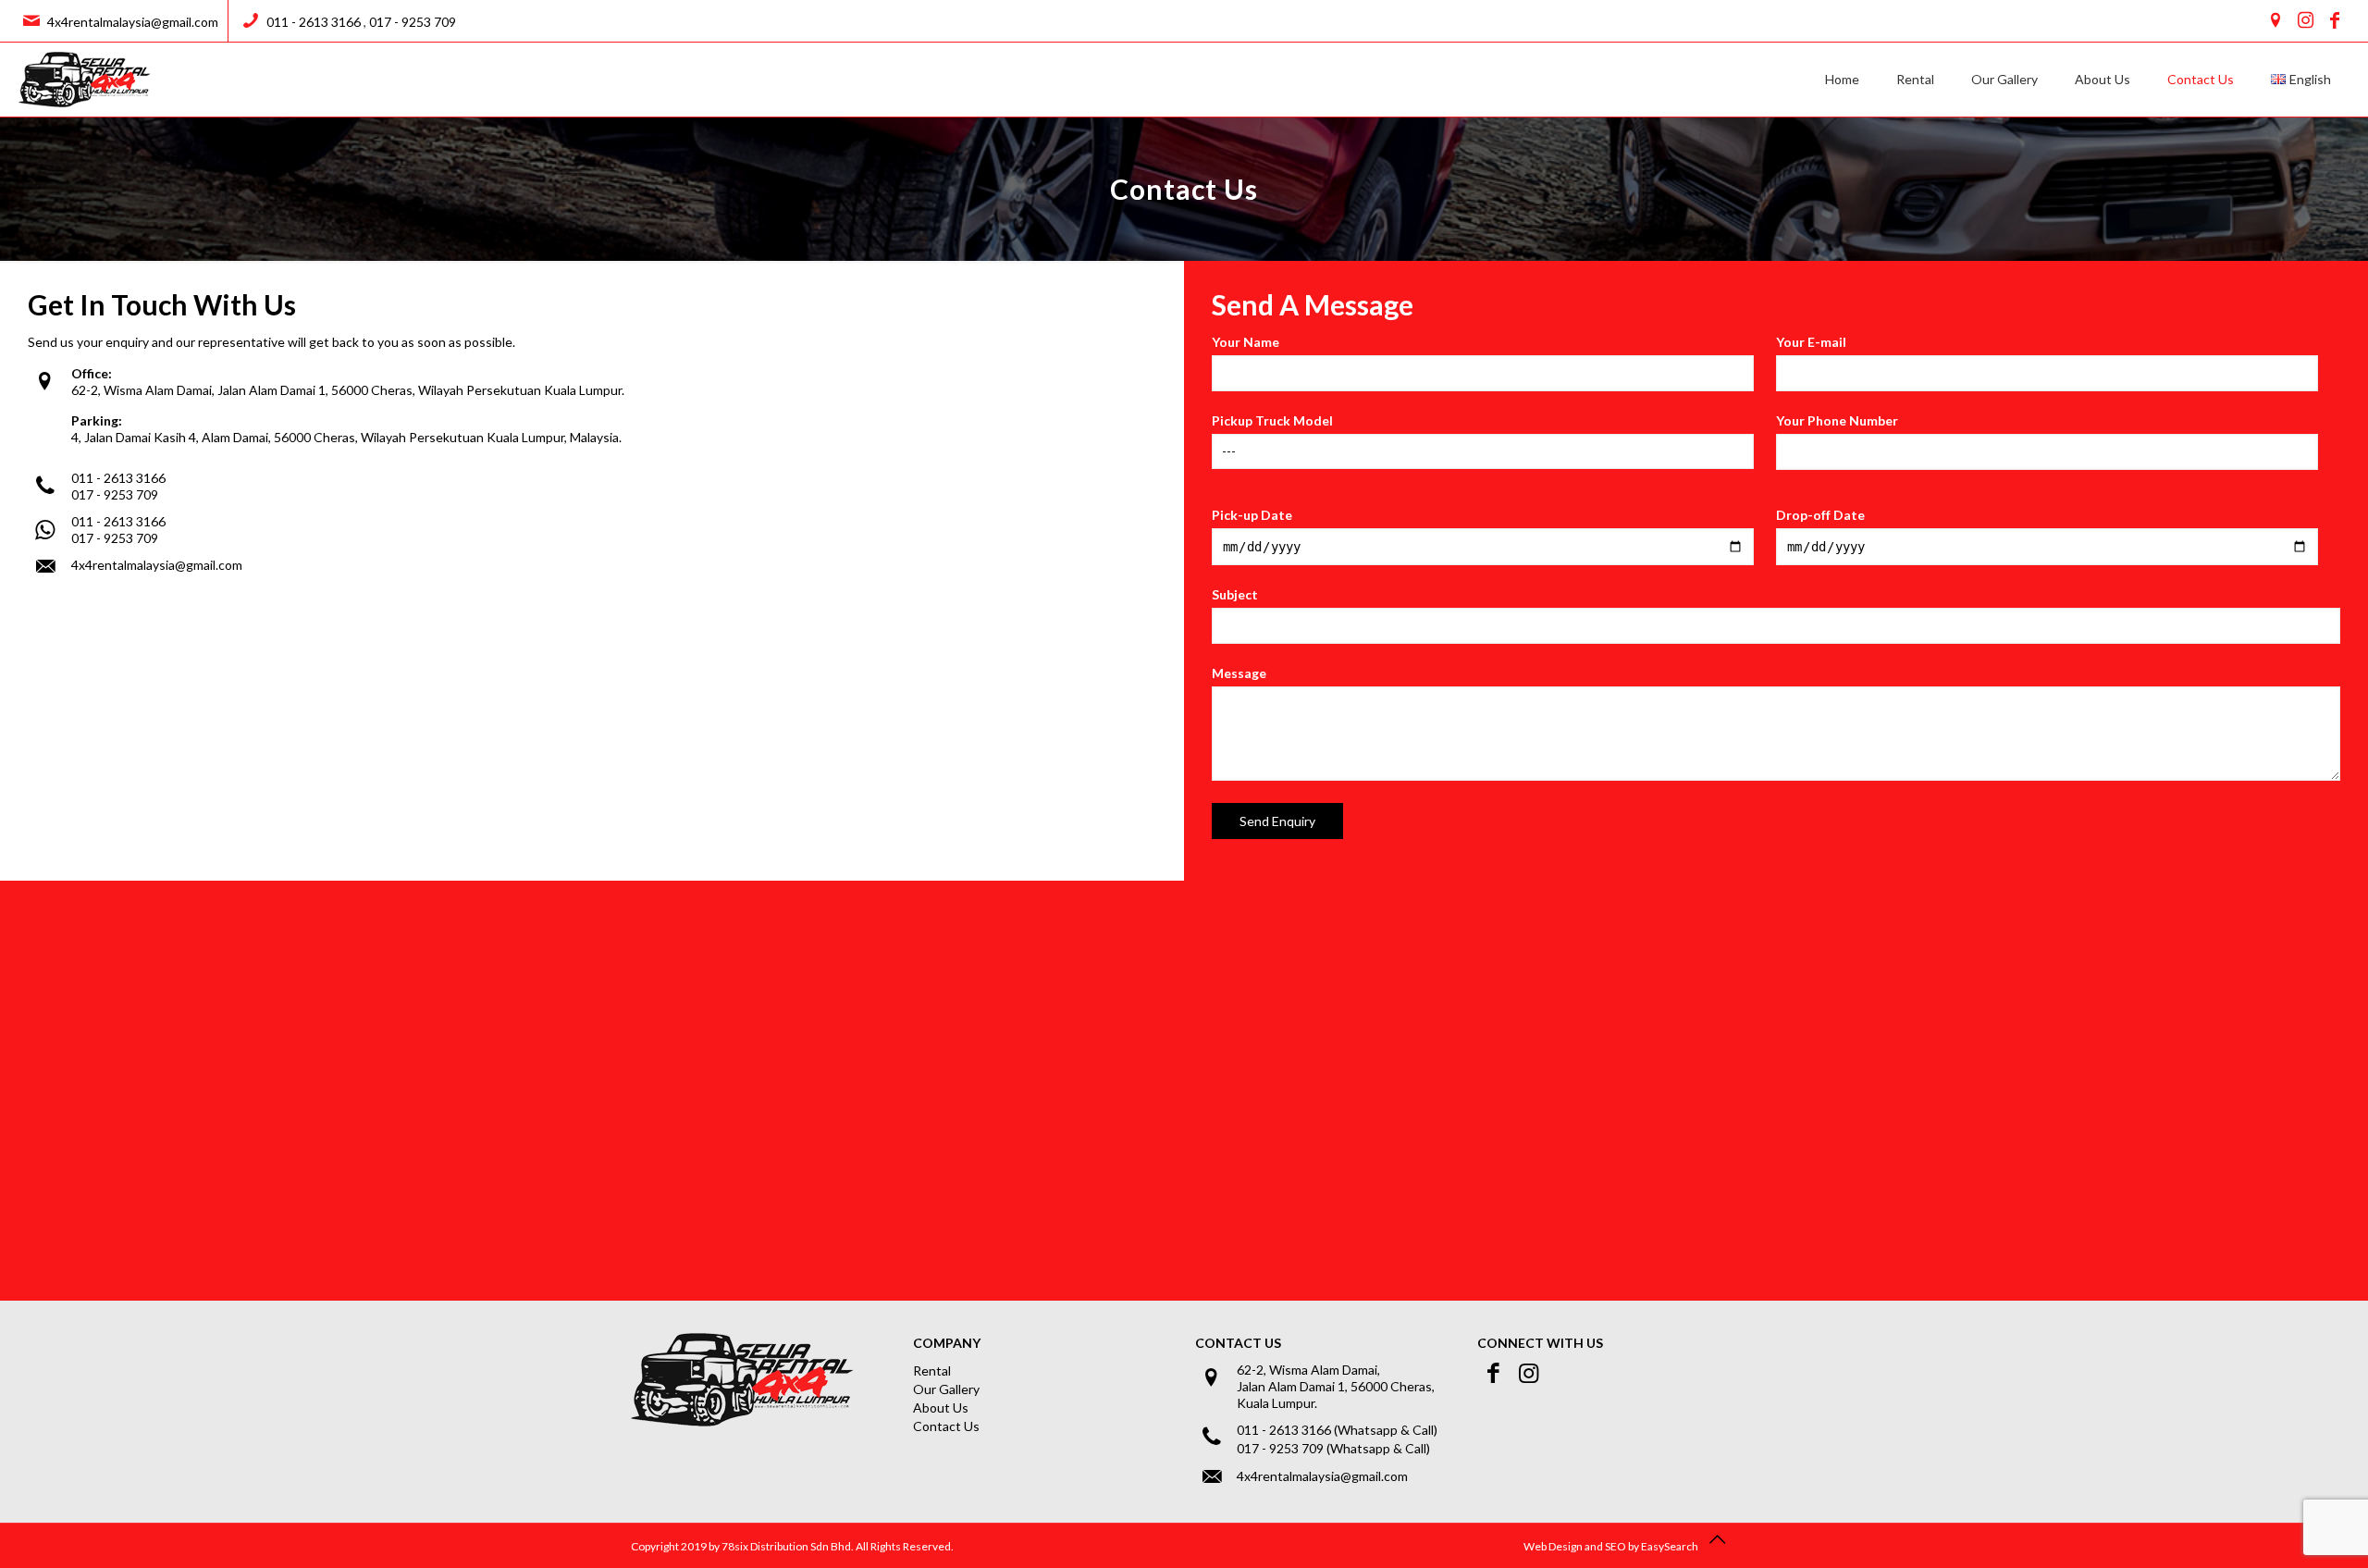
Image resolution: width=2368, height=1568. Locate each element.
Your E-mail (1811, 342)
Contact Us (946, 1426)
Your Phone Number (1837, 420)
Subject (1235, 594)
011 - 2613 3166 (314, 22)
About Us (941, 1407)
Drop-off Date (1820, 515)
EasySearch (1670, 1546)
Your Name (1246, 342)
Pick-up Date (1252, 515)
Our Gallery (946, 1389)
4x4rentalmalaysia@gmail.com (133, 22)
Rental (932, 1370)
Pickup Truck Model (1272, 420)
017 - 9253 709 (413, 22)
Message (1239, 673)
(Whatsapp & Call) (1386, 1430)
